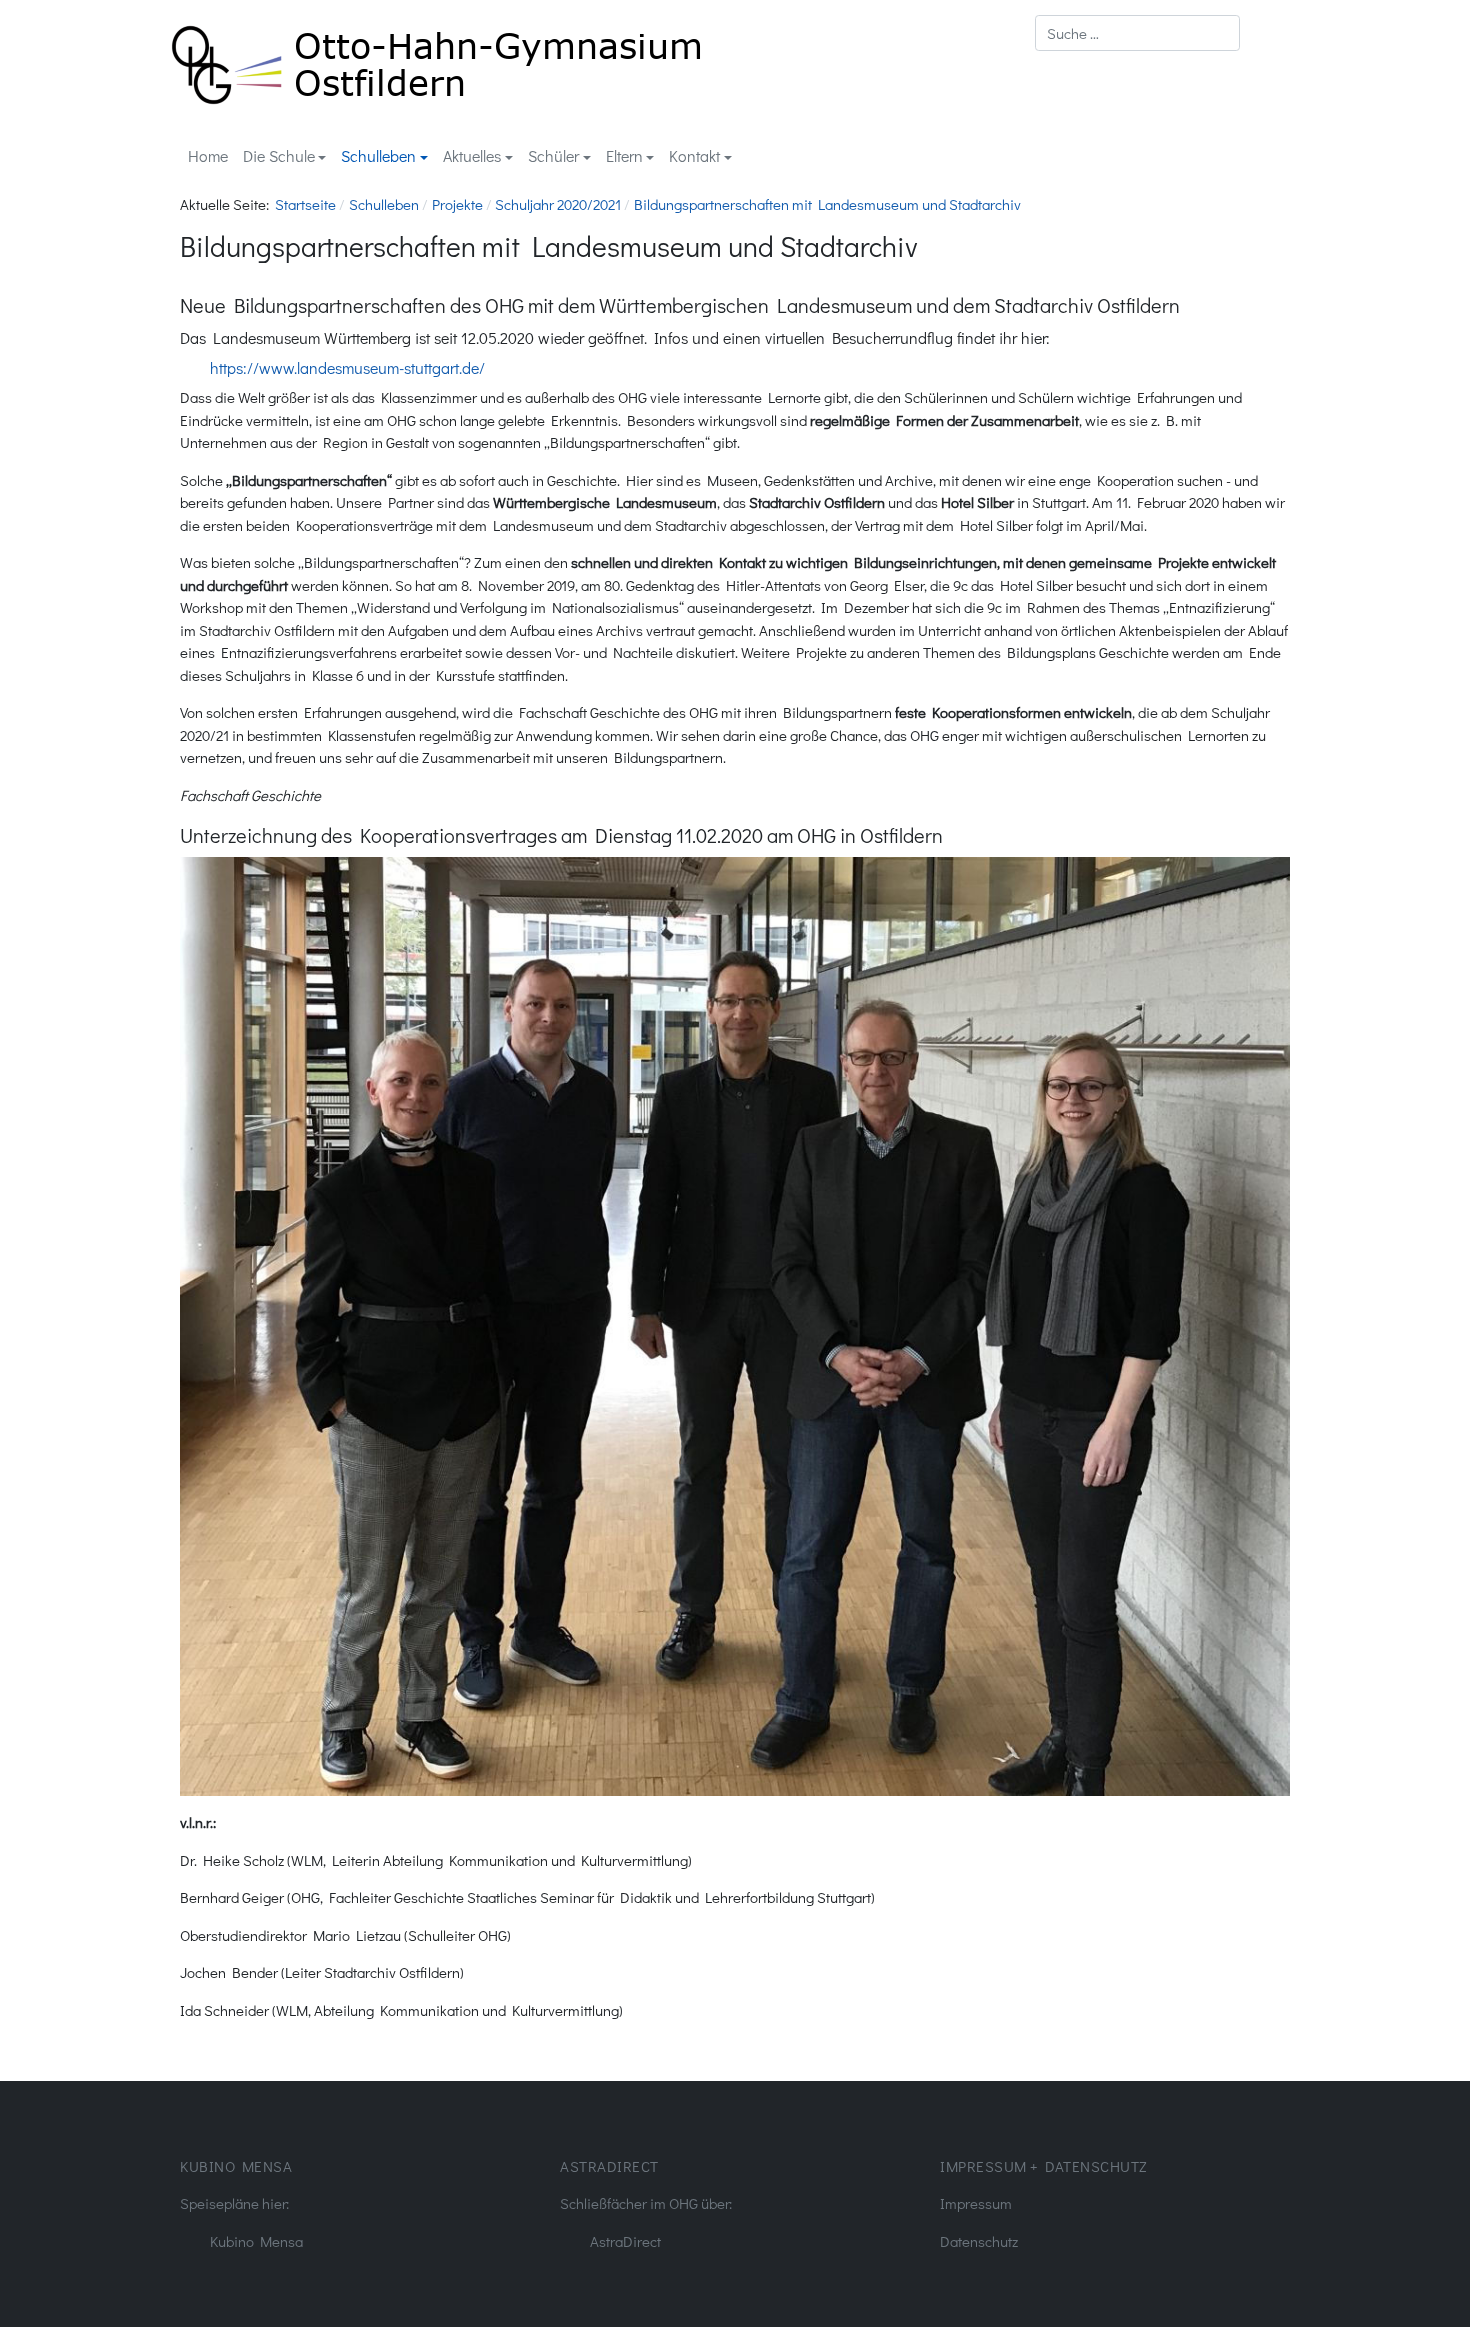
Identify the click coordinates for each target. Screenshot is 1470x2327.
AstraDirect (625, 2241)
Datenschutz (979, 2241)
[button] (284, 156)
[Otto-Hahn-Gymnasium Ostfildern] (436, 61)
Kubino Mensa (256, 2241)
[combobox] (1137, 33)
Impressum (976, 2203)
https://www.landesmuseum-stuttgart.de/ (347, 367)
